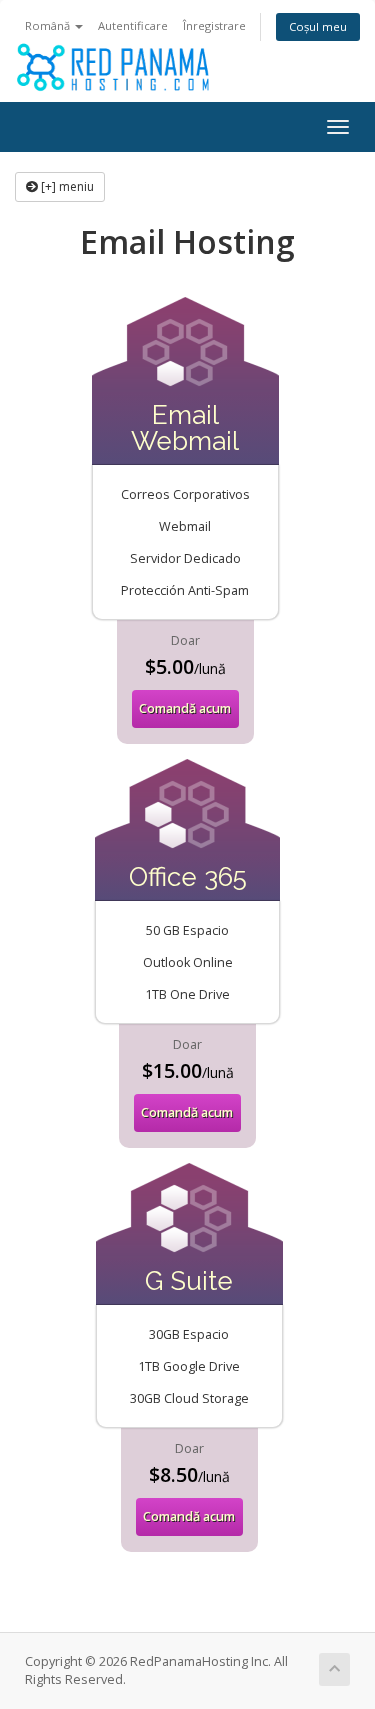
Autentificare (133, 25)
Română (49, 25)
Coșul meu (318, 26)
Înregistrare (214, 25)
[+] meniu (66, 186)
